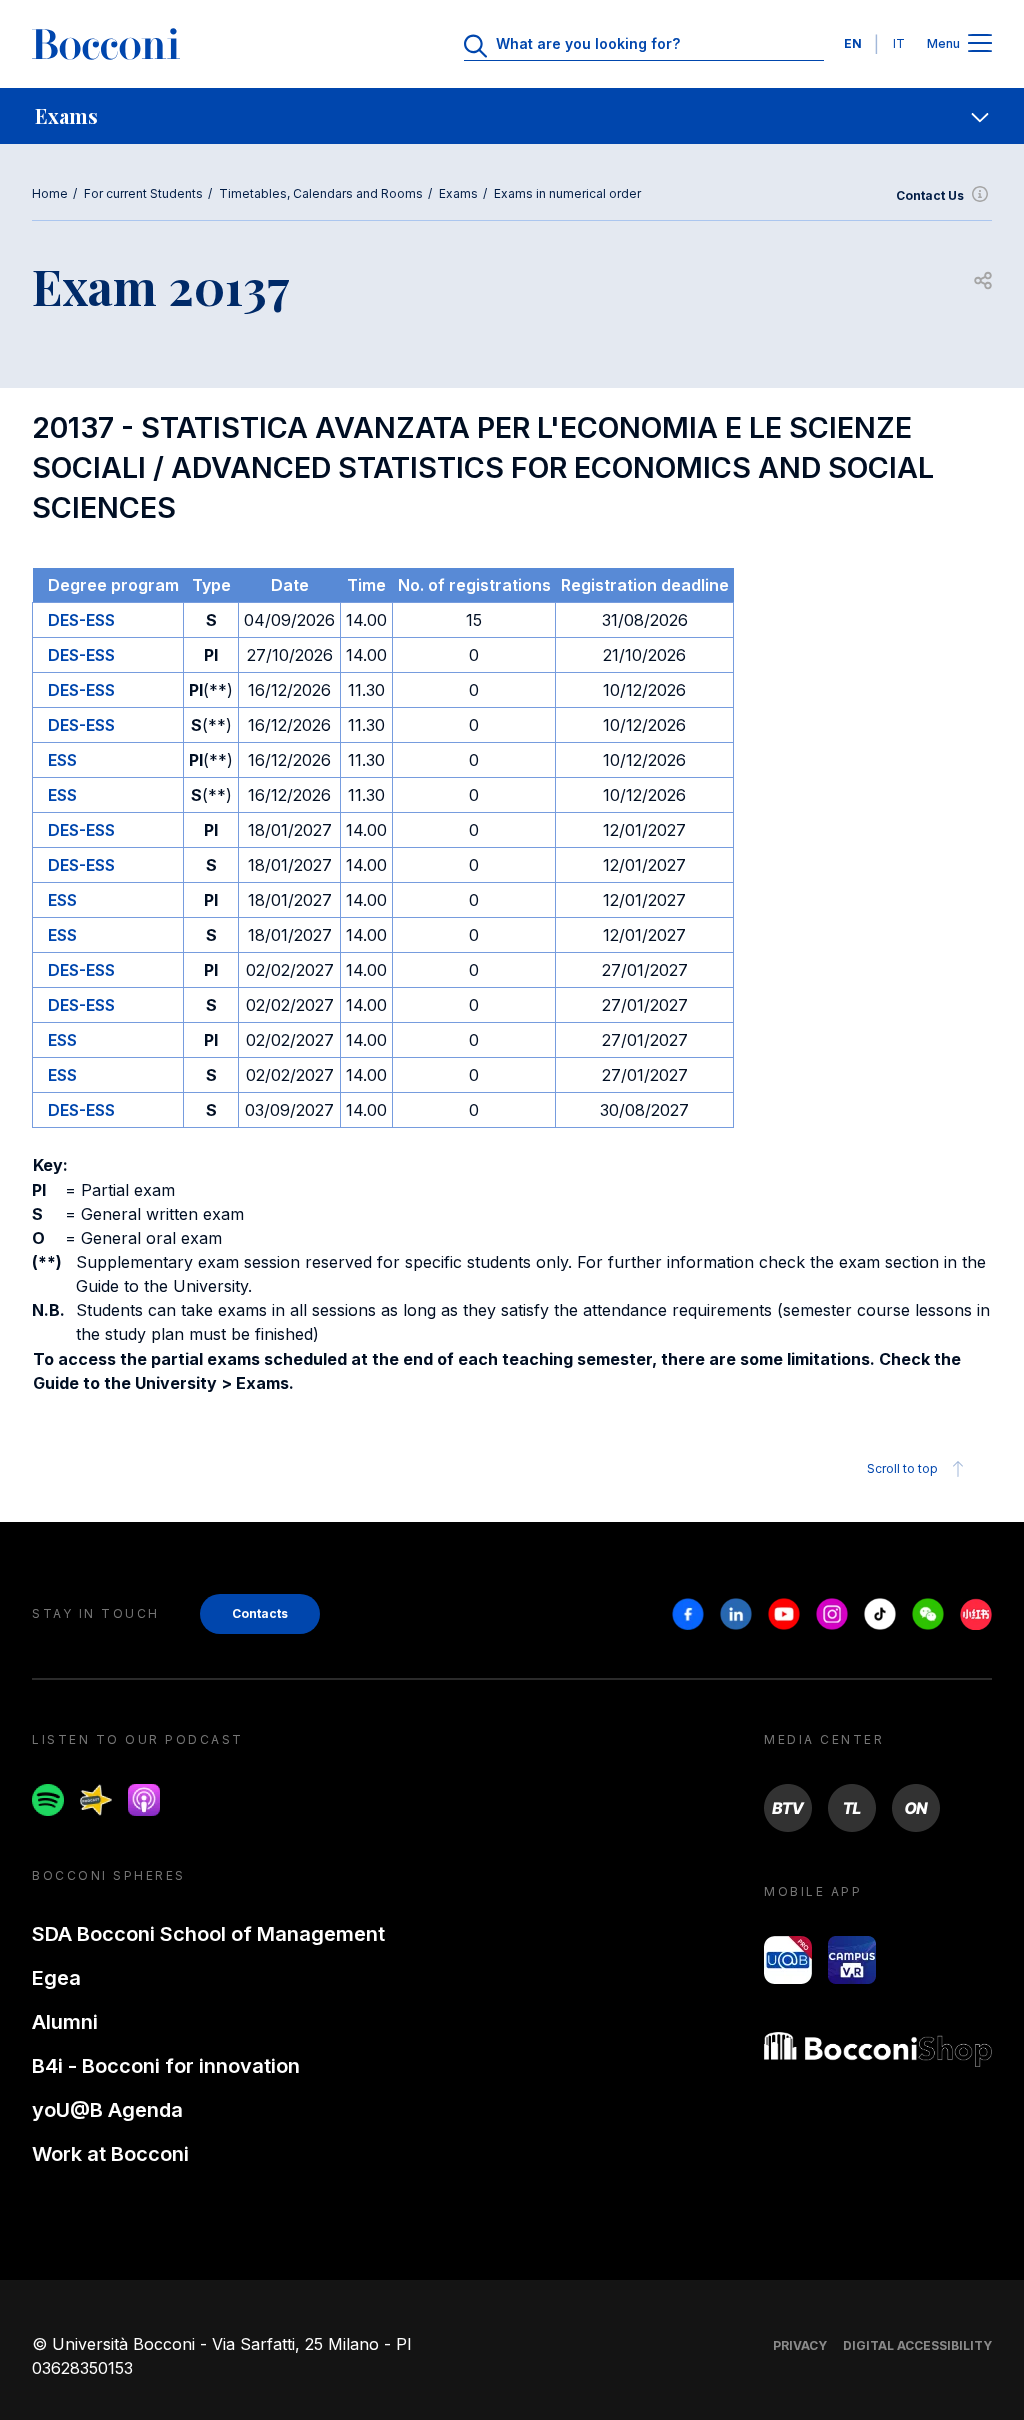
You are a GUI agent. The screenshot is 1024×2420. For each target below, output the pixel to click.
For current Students (143, 193)
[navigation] (512, 116)
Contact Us (930, 195)
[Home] (106, 44)
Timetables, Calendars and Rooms (321, 193)
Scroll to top (902, 1468)
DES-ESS (81, 620)
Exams (458, 193)
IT (899, 43)
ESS (62, 760)
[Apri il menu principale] (980, 44)
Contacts (260, 1613)
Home (50, 193)
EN (853, 43)
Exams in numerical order (567, 193)
